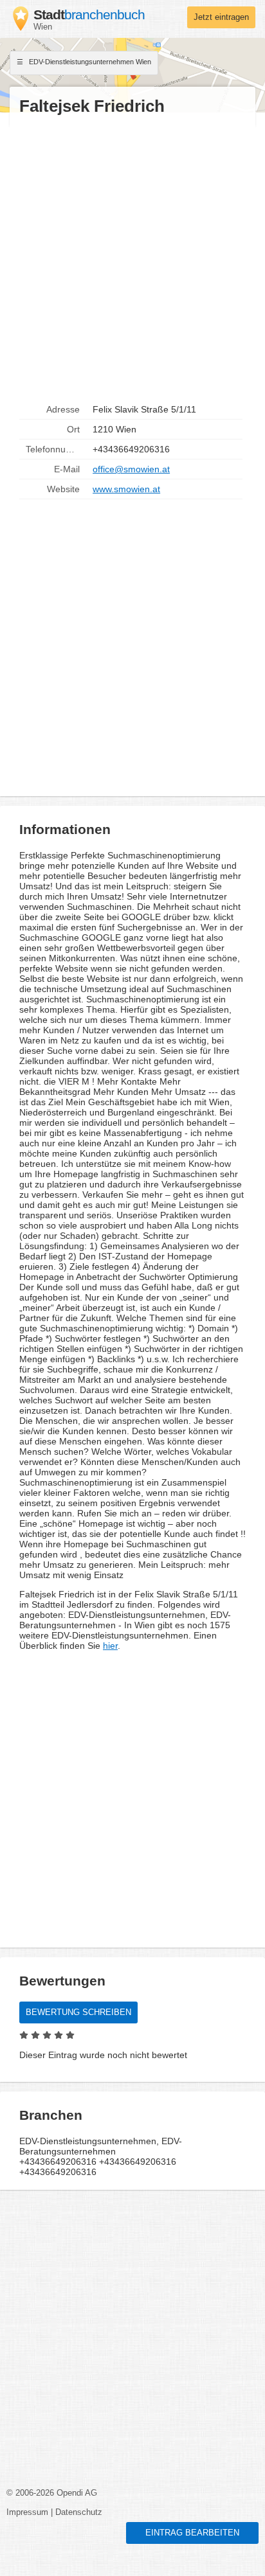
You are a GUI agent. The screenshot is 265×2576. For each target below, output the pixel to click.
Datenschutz (79, 2512)
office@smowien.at (131, 469)
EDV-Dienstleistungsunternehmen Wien (89, 62)
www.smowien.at (126, 489)
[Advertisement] (132, 258)
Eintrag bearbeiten (192, 2533)
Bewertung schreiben (78, 2012)
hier (110, 1646)
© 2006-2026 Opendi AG (52, 2493)
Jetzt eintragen (221, 17)
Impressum (27, 2512)
